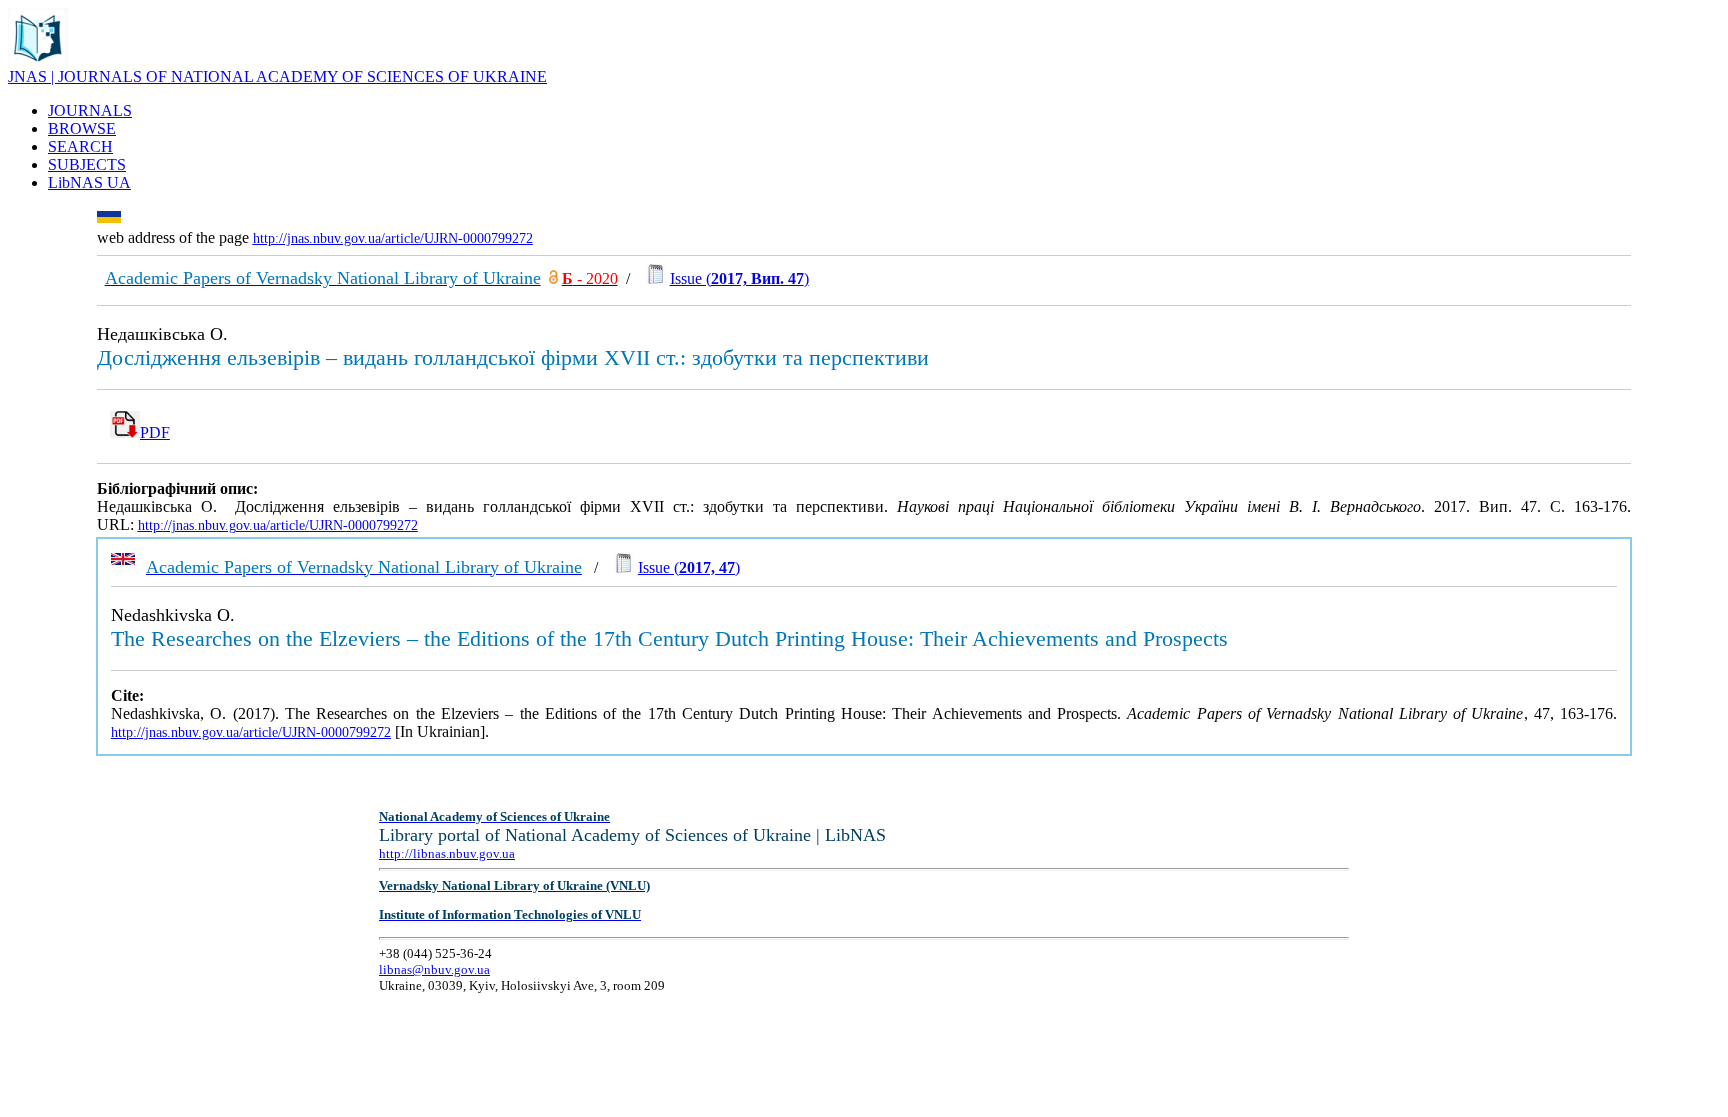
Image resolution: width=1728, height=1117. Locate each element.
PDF (155, 432)
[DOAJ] (553, 278)
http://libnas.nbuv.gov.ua (447, 853)
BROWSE (82, 128)
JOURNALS (90, 110)
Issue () (739, 278)
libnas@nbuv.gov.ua (434, 969)
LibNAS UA (89, 182)
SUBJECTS (87, 164)
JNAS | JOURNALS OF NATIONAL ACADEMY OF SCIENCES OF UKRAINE (277, 76)
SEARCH (80, 146)
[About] (38, 62)
